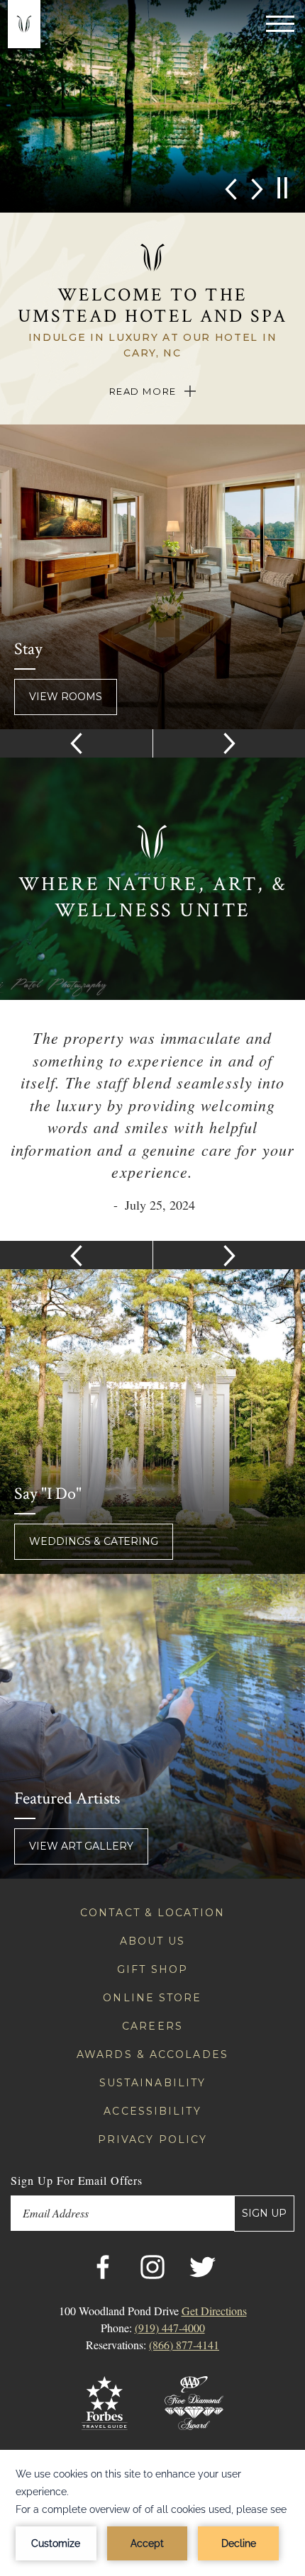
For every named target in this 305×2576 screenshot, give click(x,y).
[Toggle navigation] (280, 23)
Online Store (152, 1998)
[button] (231, 188)
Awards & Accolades (152, 2054)
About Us (153, 1941)
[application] (152, 2513)
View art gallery (81, 1846)
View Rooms (66, 697)
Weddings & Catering (94, 1541)
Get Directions (214, 2311)
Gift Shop (152, 1969)
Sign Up (264, 2213)
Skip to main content (42, 9)
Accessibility (152, 2111)
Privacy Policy (152, 2139)
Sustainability (152, 2083)
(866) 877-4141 (184, 2345)
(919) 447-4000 (170, 2328)
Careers (152, 2026)
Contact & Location (152, 1913)
